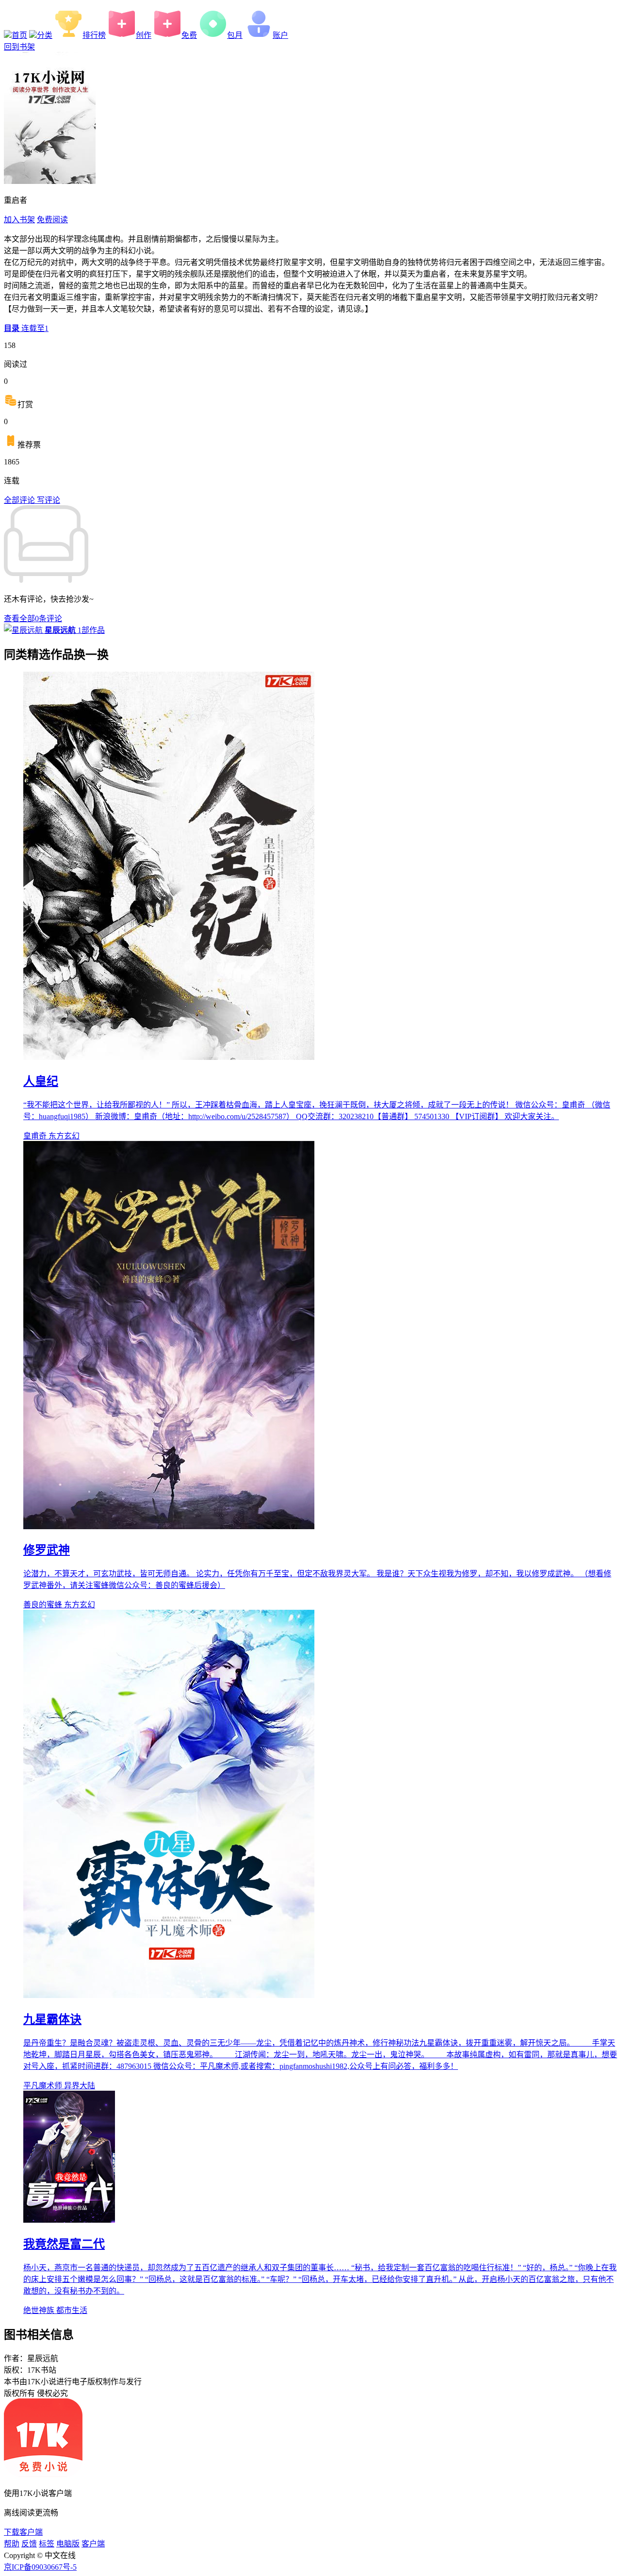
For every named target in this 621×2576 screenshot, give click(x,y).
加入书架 (19, 220)
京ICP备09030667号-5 (40, 2567)
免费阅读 (52, 220)
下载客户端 (23, 2532)
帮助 (12, 2544)
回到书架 (19, 47)
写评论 (49, 500)
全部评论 (20, 500)
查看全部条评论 (33, 619)
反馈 (29, 2544)
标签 (47, 2544)
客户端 (93, 2544)
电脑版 (68, 2544)
